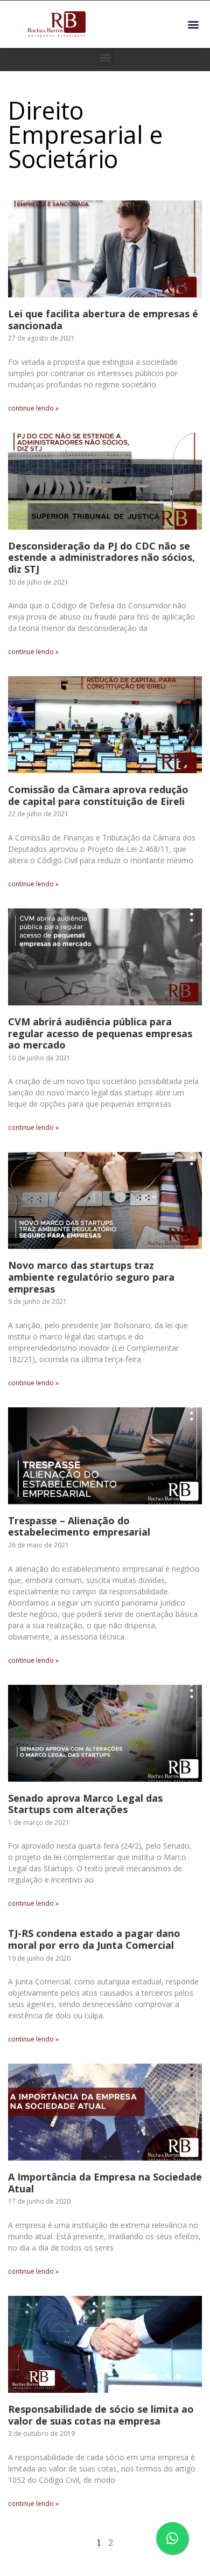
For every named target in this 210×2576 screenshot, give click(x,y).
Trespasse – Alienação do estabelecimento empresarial (79, 1526)
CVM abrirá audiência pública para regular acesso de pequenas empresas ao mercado (100, 1033)
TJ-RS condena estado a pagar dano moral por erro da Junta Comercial (94, 1939)
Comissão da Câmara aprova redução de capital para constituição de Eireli (98, 795)
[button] (193, 25)
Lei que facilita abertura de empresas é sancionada (103, 320)
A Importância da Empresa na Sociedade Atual (105, 2183)
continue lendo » (33, 408)
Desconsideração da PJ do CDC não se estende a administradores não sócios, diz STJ (101, 557)
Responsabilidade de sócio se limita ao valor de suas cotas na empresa (101, 2415)
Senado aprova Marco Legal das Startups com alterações (85, 1804)
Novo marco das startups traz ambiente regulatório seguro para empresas (91, 1277)
